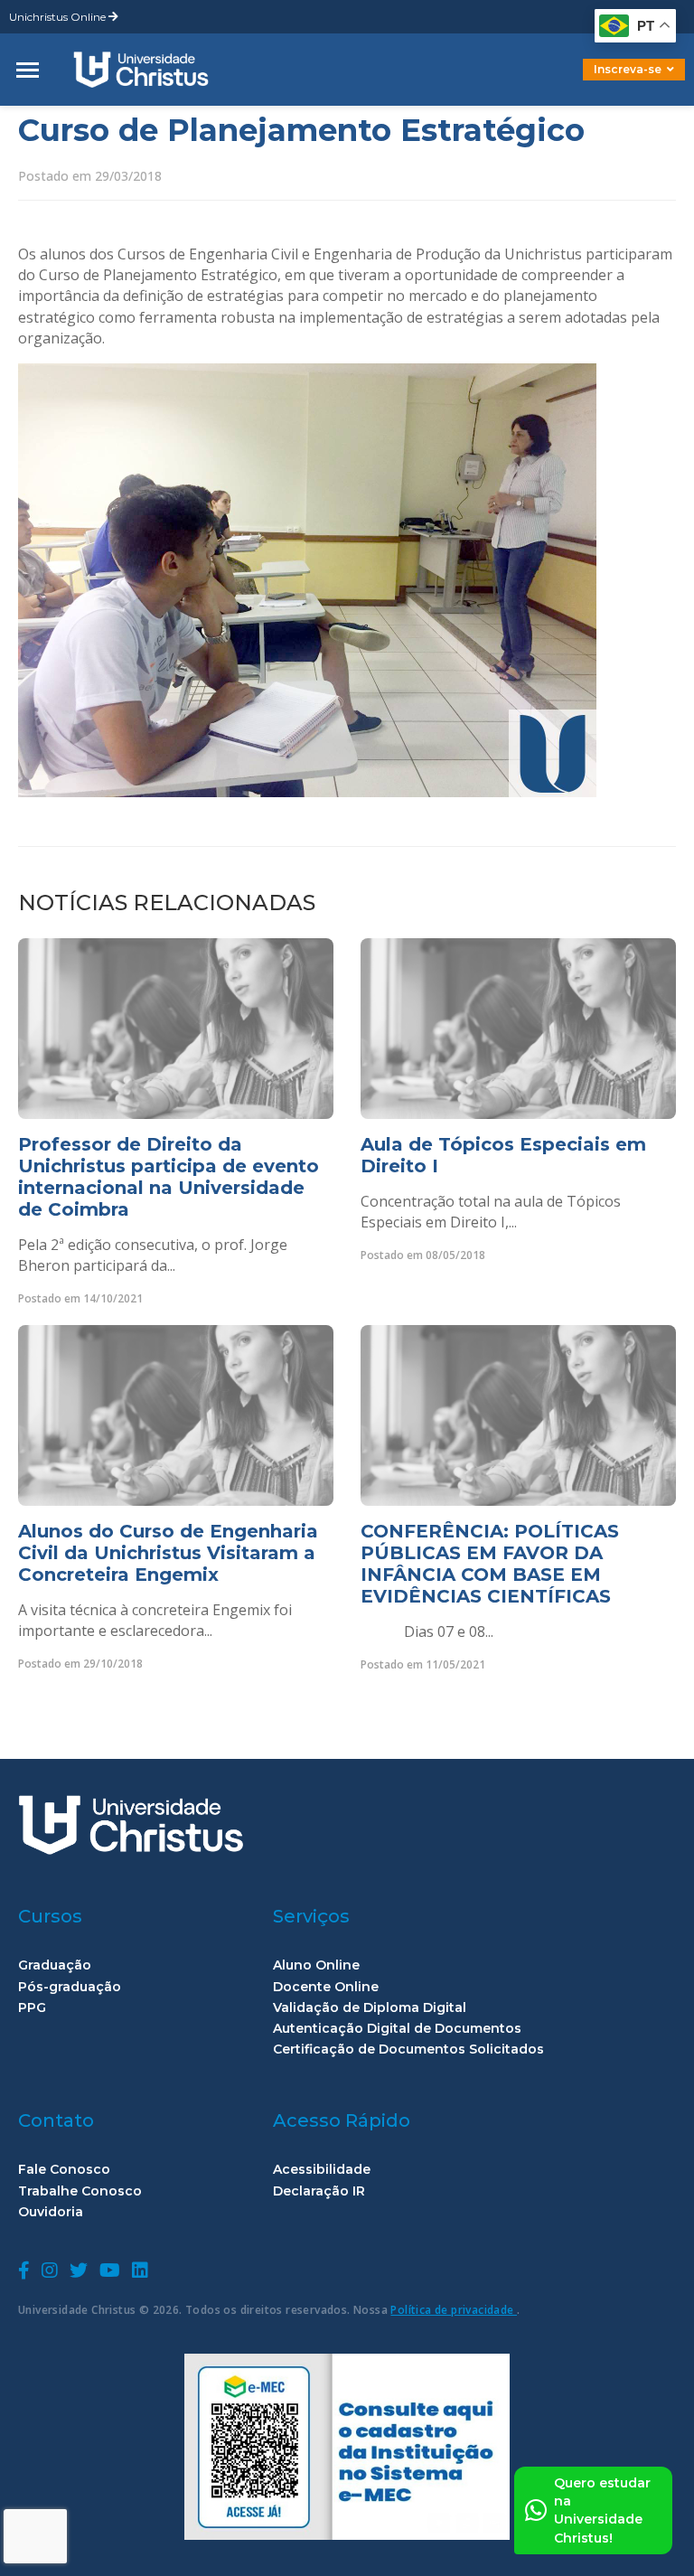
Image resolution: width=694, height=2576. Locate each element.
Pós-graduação (70, 1987)
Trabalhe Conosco (80, 2191)
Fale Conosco (64, 2170)
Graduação (55, 1965)
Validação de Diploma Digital (370, 2008)
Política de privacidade (454, 2310)
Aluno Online (316, 1965)
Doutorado (604, 83)
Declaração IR (319, 2191)
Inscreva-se (628, 69)
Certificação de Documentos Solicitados (408, 2050)
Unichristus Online (59, 17)
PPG (32, 2008)
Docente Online (326, 1987)
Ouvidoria (51, 2212)
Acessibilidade (322, 2170)
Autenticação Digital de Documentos (397, 2029)
